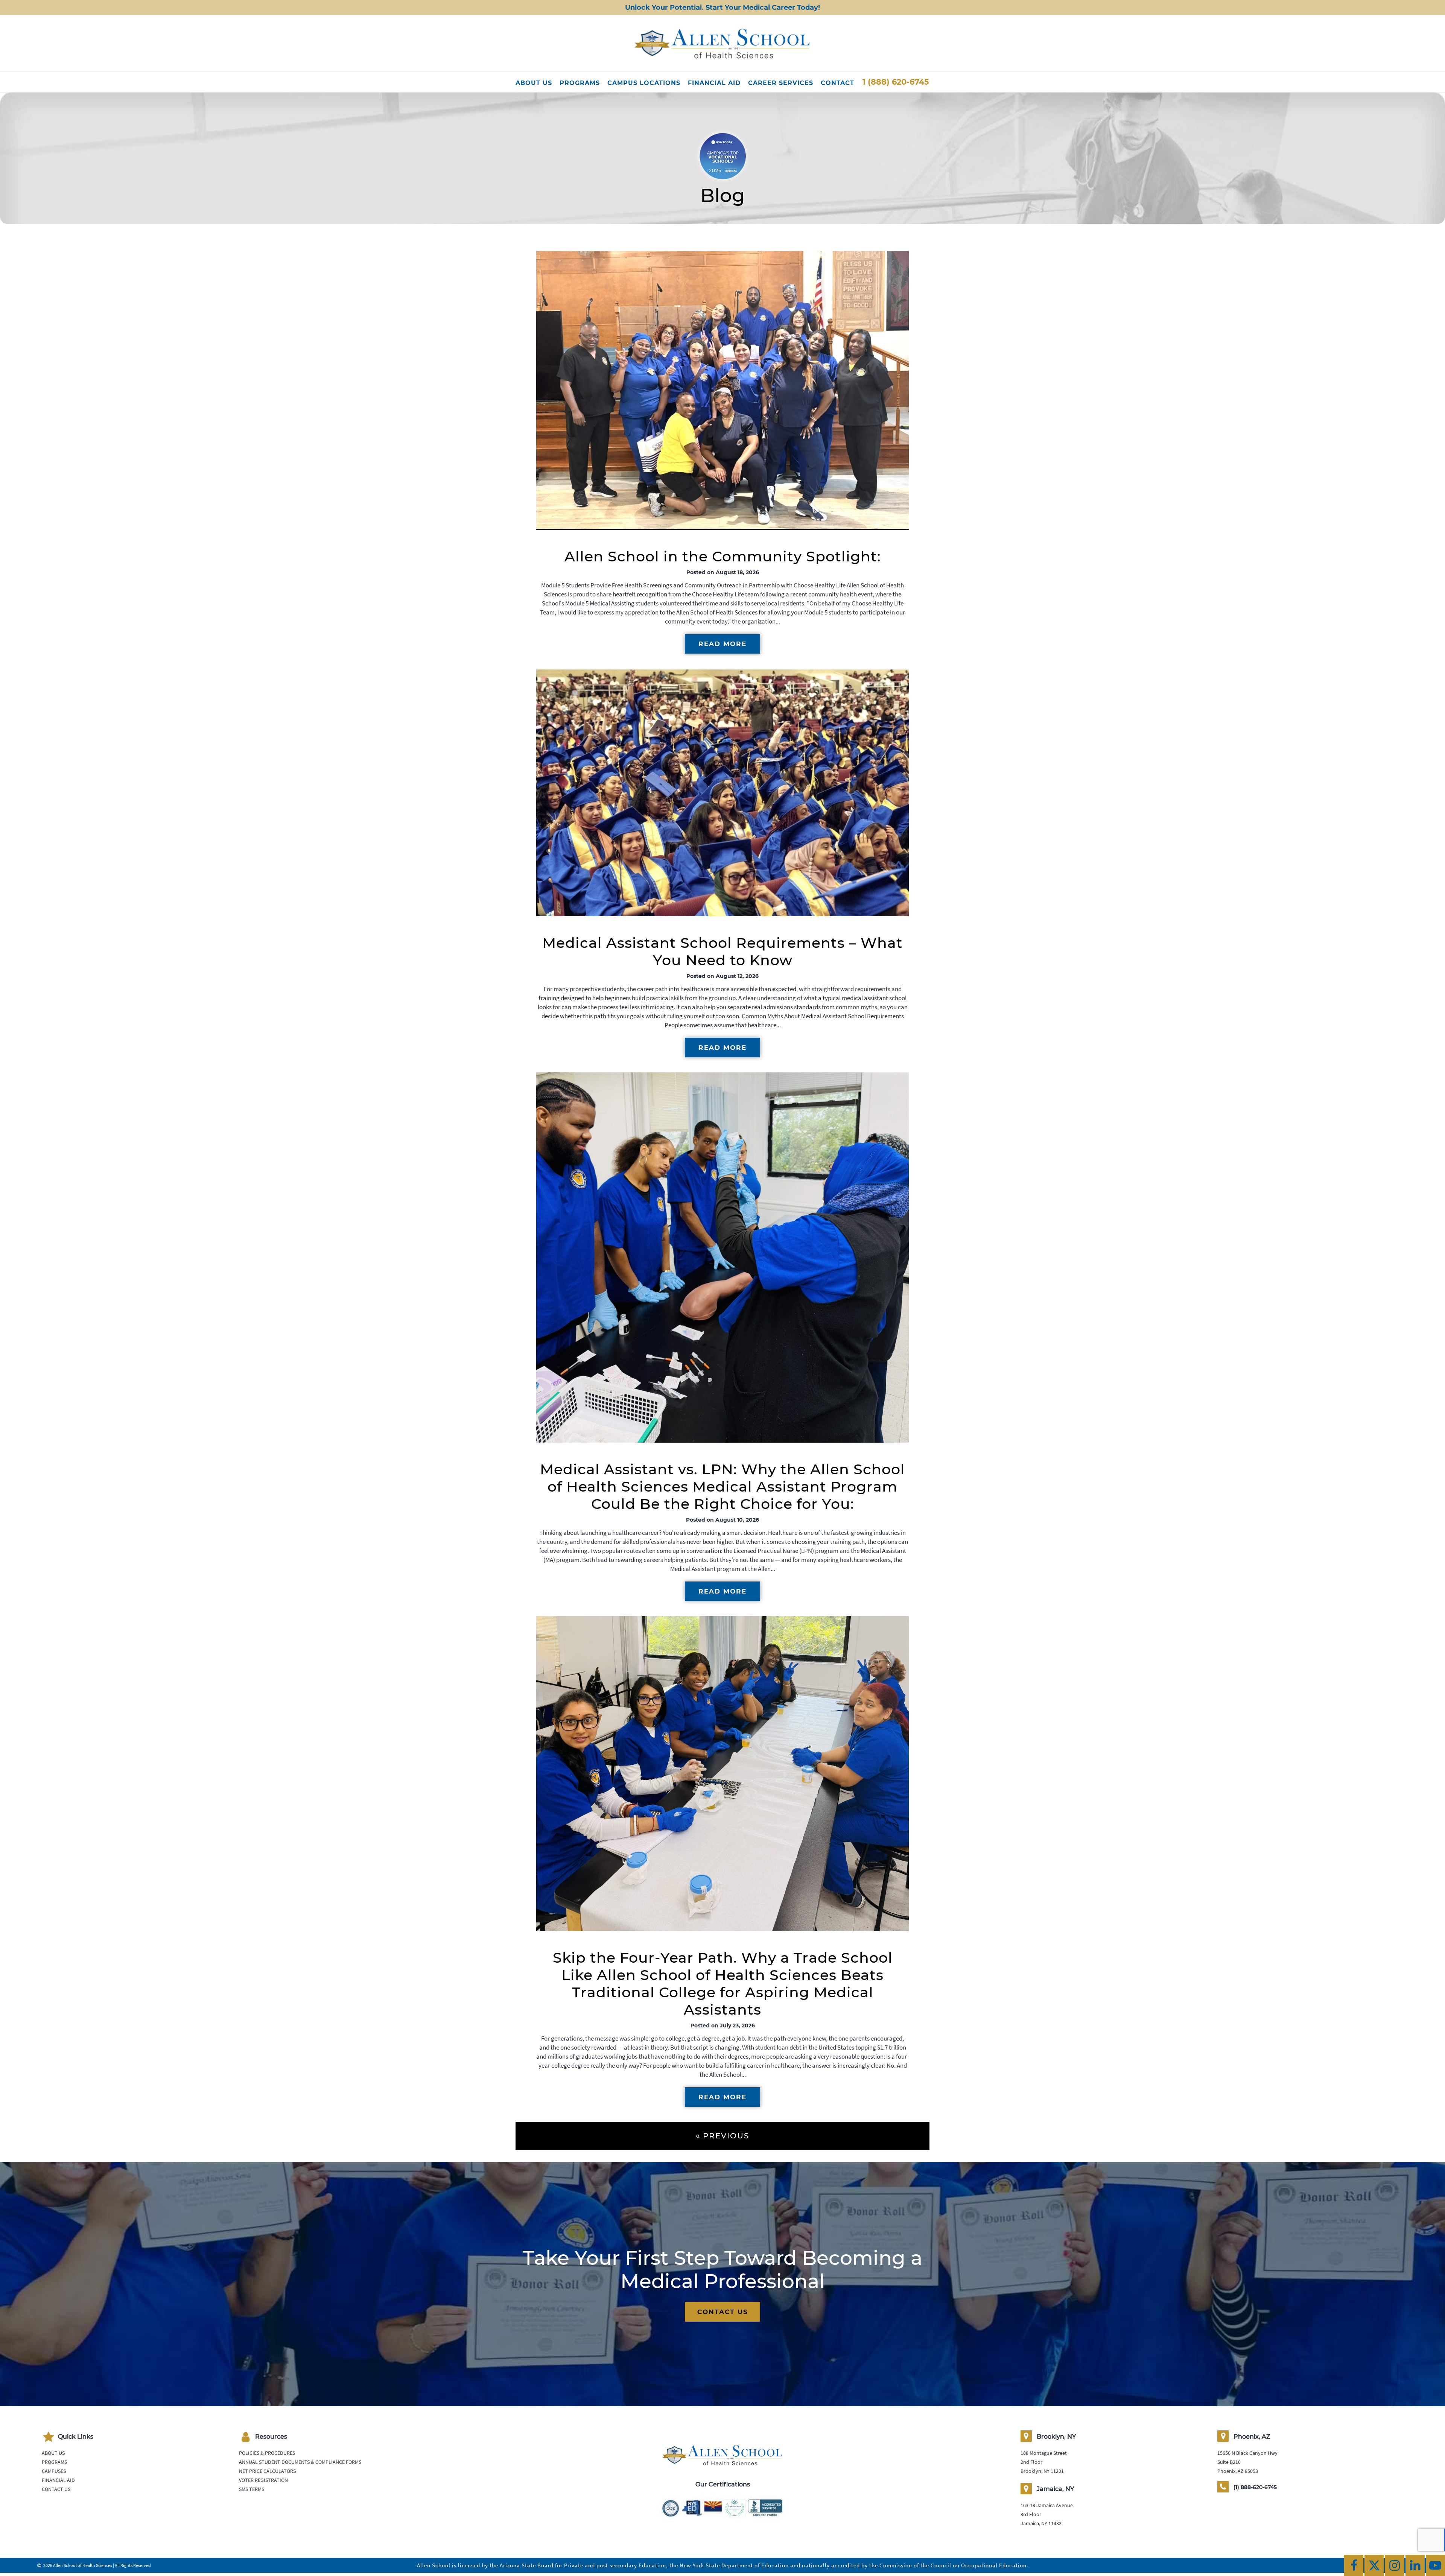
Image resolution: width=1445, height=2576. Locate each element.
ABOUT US (534, 83)
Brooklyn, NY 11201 (1042, 2471)
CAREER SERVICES (781, 83)
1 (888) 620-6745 (896, 82)
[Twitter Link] (1374, 2565)
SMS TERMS (252, 2489)
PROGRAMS (580, 83)
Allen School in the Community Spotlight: (723, 556)
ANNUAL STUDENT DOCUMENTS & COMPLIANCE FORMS (300, 2462)
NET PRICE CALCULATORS (267, 2471)
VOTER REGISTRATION (263, 2480)
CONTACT (837, 83)
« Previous (722, 2136)
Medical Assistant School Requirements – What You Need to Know (722, 951)
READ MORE (722, 644)
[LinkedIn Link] (1415, 2565)
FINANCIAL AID (714, 83)
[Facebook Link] (1354, 2565)
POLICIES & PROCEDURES (267, 2453)
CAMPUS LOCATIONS (644, 83)
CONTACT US (723, 2312)
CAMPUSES (54, 2471)
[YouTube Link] (1435, 2565)
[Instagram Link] (1394, 2565)
